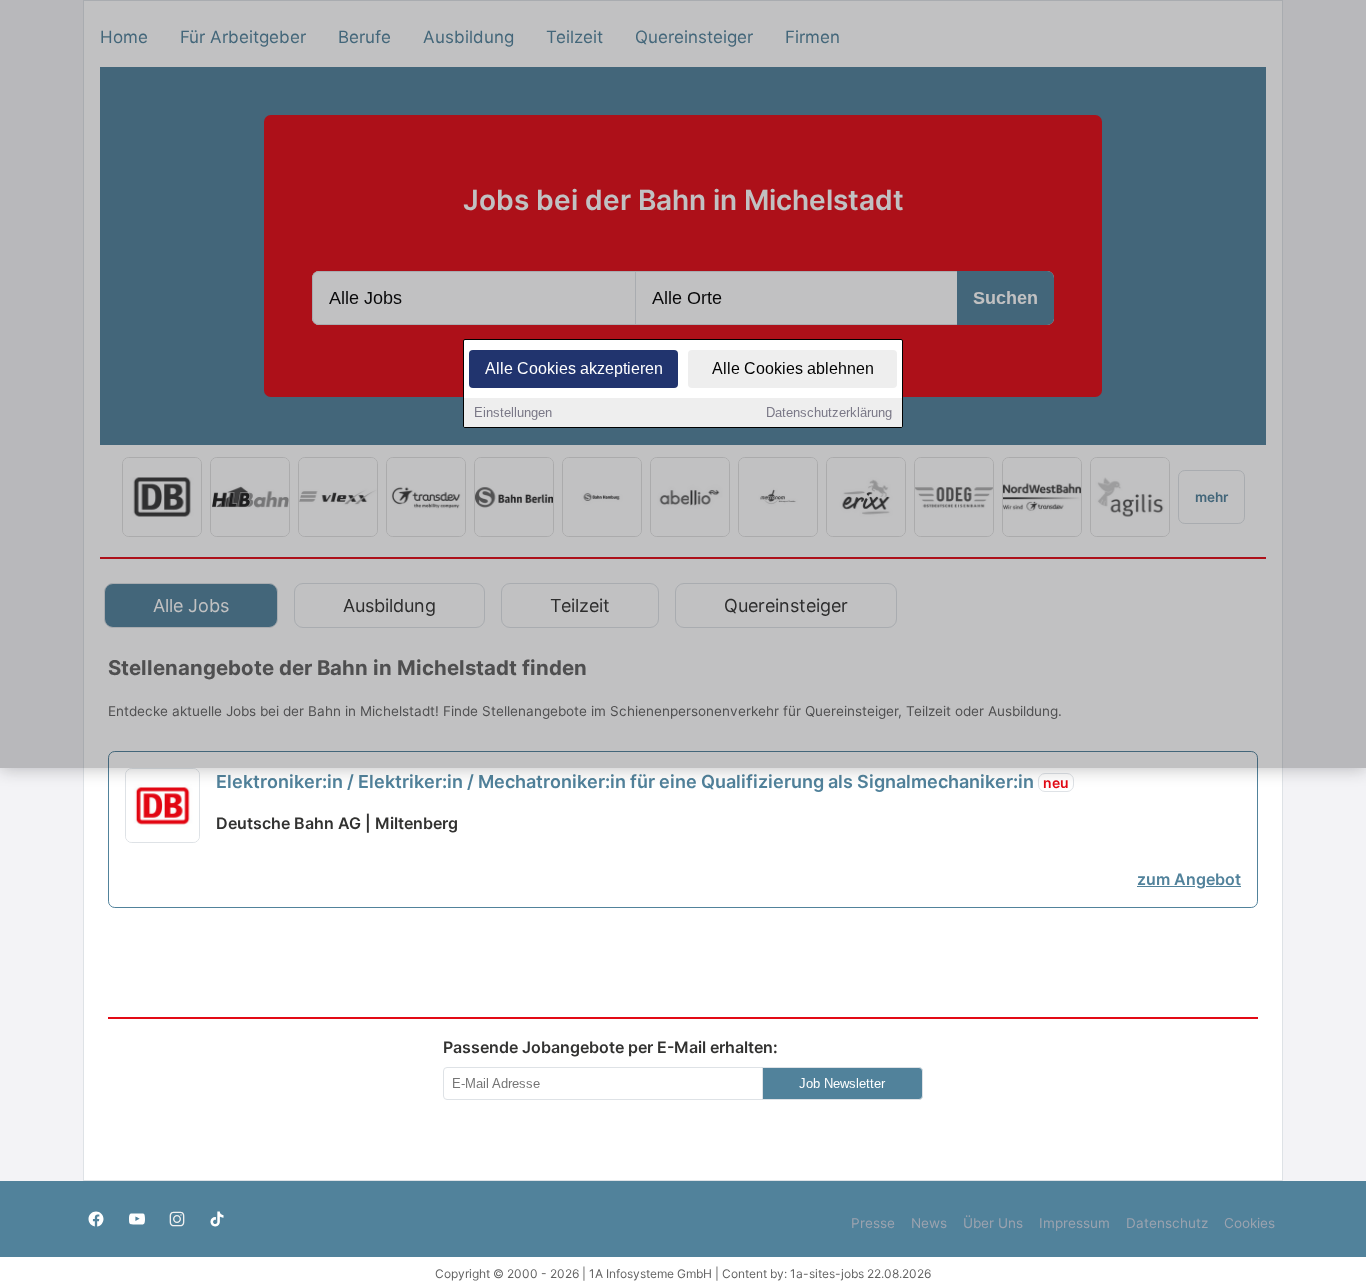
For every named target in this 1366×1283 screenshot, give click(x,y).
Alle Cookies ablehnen (793, 368)
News (929, 1223)
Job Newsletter (842, 1083)
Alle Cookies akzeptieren (574, 368)
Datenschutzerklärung (829, 412)
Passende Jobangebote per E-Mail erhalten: (610, 1047)
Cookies (1249, 1223)
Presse (873, 1223)
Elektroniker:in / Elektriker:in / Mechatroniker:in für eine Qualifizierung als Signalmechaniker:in (642, 781)
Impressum (1074, 1223)
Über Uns (993, 1223)
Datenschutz (1167, 1223)
